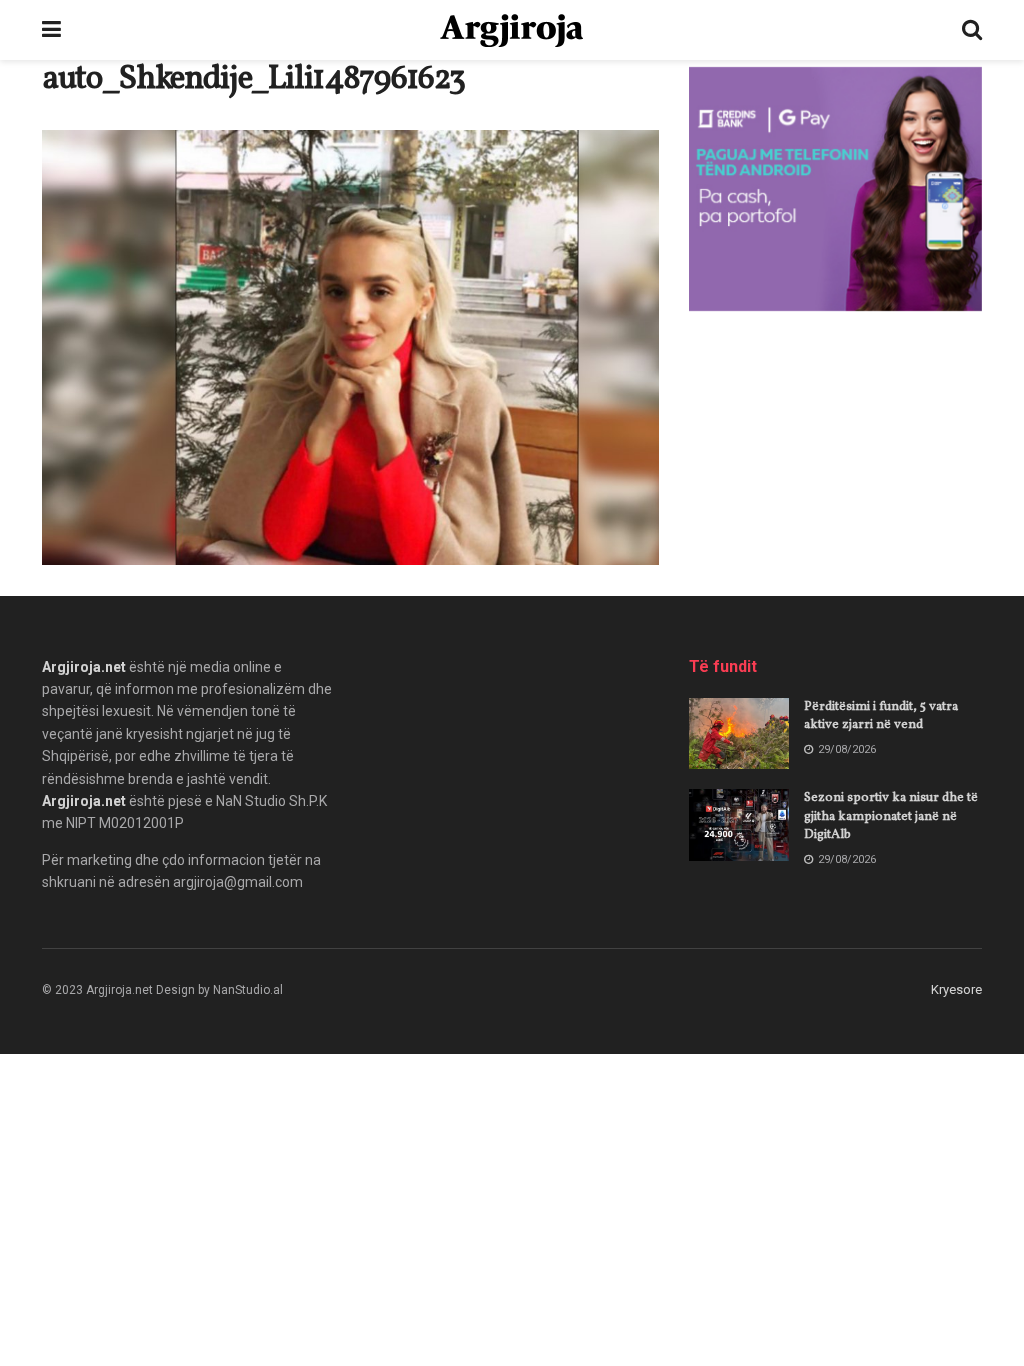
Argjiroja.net (84, 667)
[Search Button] (972, 30)
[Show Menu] (51, 30)
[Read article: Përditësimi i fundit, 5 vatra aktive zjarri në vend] (739, 734)
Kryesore (956, 989)
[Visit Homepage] (511, 30)
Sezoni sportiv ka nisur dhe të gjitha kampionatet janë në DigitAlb (891, 816)
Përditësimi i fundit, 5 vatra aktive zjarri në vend (881, 716)
